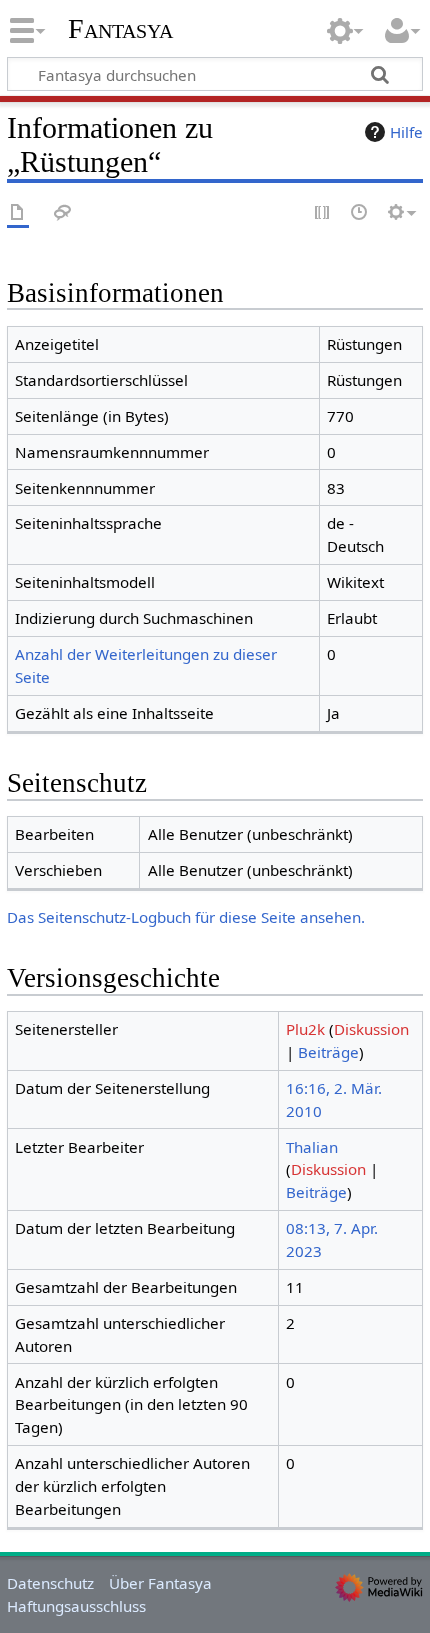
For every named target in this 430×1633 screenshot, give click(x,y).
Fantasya (120, 29)
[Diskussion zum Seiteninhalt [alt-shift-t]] (63, 213)
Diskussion (371, 1029)
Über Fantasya (160, 1583)
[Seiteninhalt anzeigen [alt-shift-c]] (18, 213)
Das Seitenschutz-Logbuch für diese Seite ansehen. (186, 917)
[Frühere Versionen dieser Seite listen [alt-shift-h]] (360, 213)
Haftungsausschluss (76, 1606)
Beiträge (328, 1052)
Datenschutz (50, 1583)
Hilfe (406, 132)
